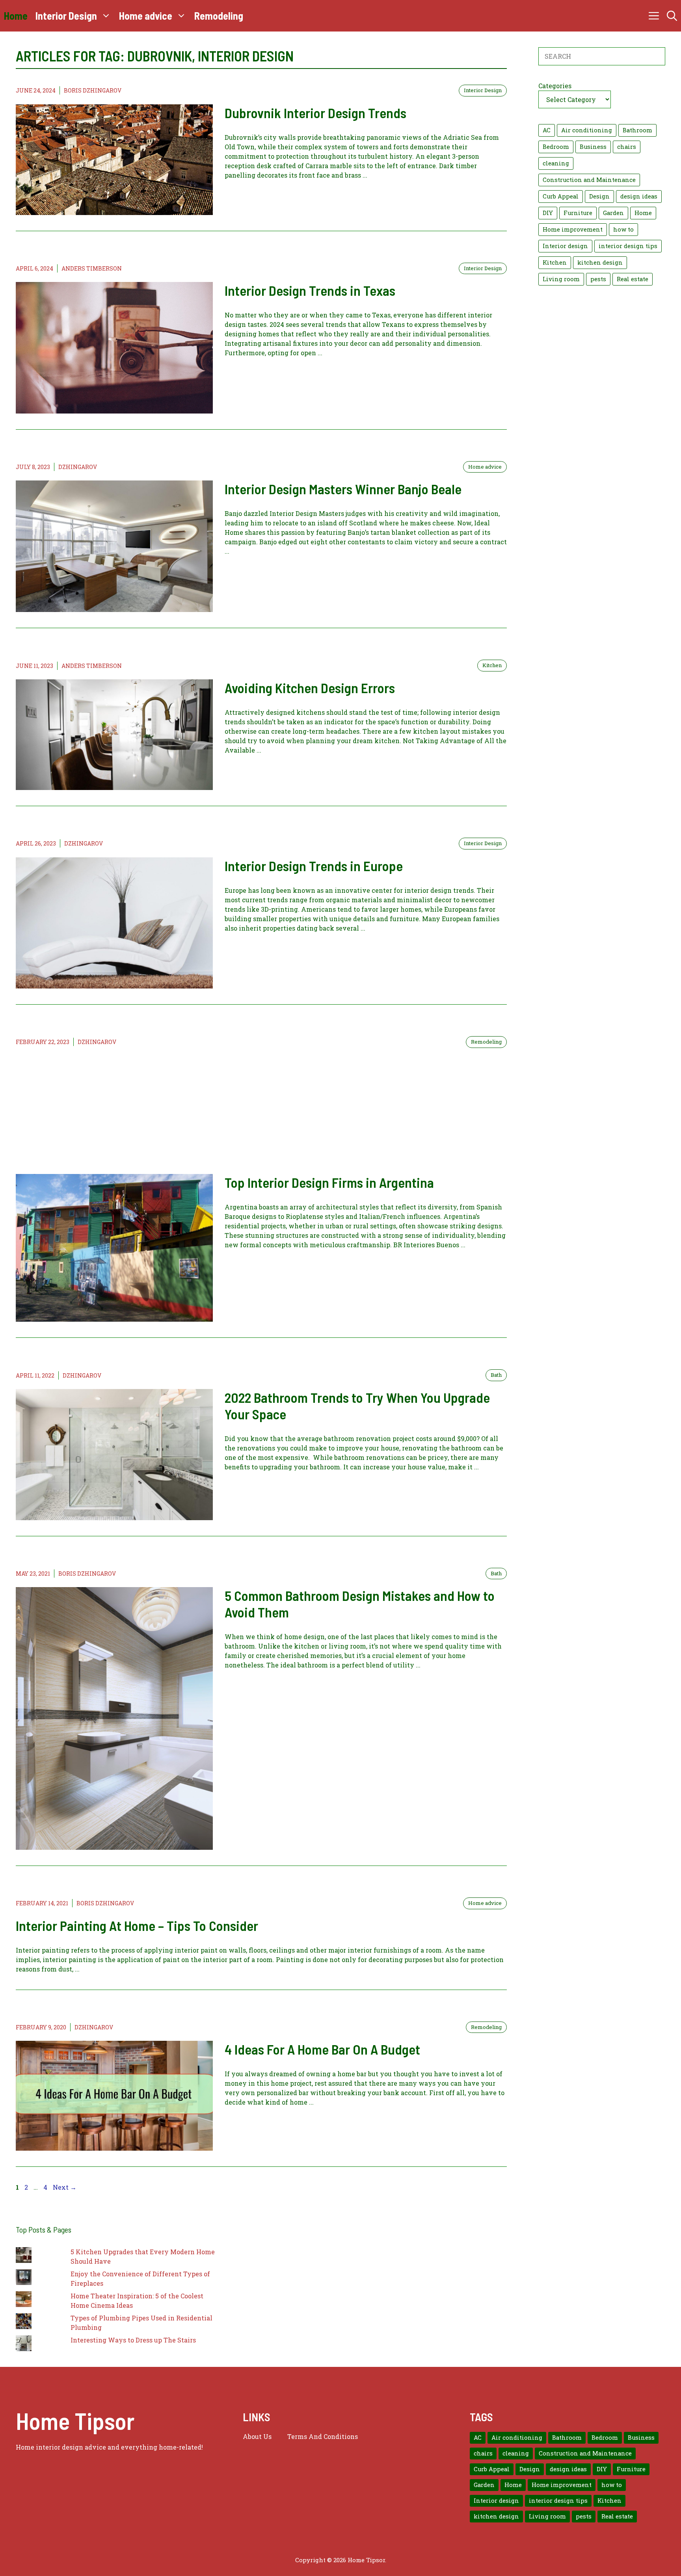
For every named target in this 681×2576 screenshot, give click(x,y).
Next (65, 2187)
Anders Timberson (92, 268)
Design (599, 196)
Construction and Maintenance (589, 180)
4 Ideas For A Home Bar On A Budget (322, 2049)
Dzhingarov (78, 467)
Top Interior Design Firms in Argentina (329, 1182)
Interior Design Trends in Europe (314, 866)
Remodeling (219, 16)
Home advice (146, 16)
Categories (555, 86)
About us (257, 2436)
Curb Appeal (561, 196)
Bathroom (637, 130)
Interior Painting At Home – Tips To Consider (137, 1925)
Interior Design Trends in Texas (310, 290)
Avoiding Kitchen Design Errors (310, 688)
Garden (613, 213)
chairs (627, 147)
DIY (548, 213)
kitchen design (600, 262)
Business (593, 147)
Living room (561, 279)
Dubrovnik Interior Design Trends (315, 113)
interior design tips (628, 246)
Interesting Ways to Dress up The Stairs (133, 2340)
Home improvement (573, 229)
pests (598, 279)
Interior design (565, 246)
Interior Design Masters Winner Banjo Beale (343, 489)
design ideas (639, 196)
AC (547, 130)
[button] (672, 16)
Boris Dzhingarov (93, 90)
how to (623, 229)
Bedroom (556, 147)
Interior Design (66, 16)
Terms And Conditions (323, 2436)
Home (16, 16)
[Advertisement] (261, 1111)
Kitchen (492, 665)
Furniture (578, 213)
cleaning (556, 163)
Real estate (633, 279)
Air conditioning (587, 130)
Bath (496, 1375)
